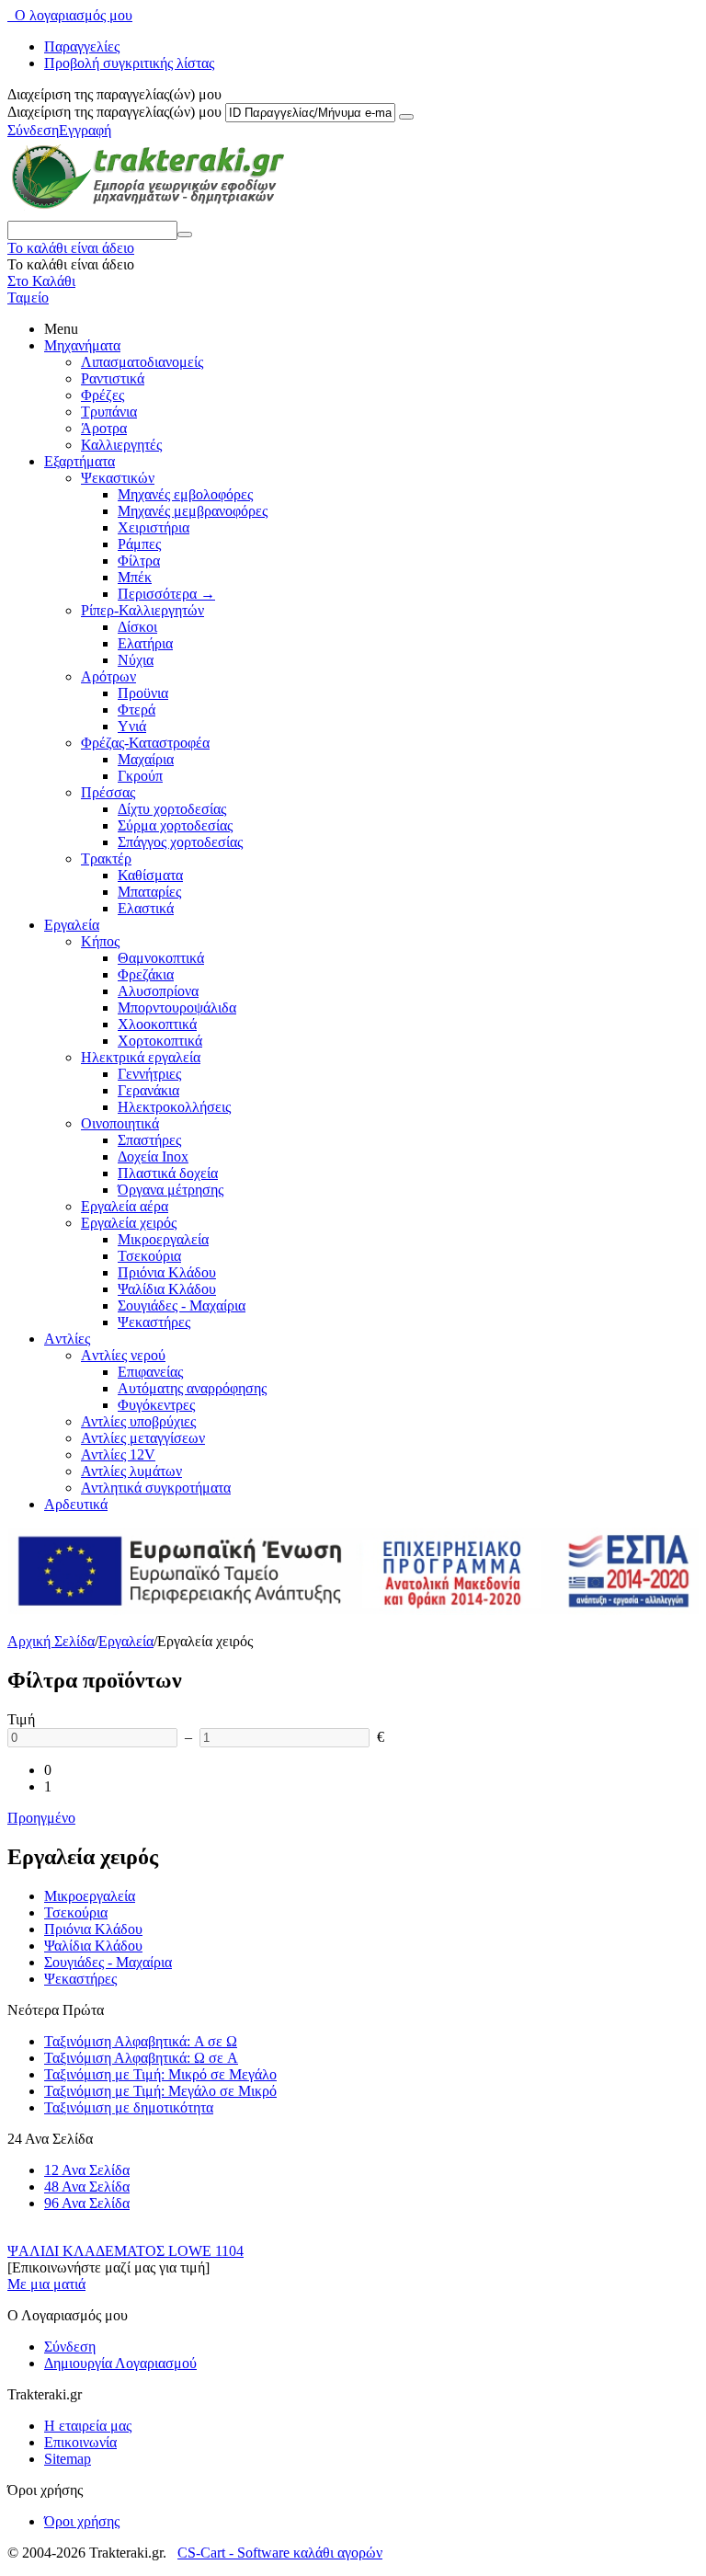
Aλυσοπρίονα (158, 991)
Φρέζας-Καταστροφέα (145, 743)
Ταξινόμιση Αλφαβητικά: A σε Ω (141, 2041)
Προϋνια (143, 693)
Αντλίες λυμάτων (131, 1471)
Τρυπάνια (109, 412)
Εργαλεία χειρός (129, 1223)
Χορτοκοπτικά (160, 1041)
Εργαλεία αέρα (125, 1206)
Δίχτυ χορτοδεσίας (172, 809)
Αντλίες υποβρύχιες (138, 1421)
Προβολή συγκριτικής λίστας (129, 63)
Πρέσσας (108, 792)
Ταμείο (28, 298)
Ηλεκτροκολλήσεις (174, 1107)
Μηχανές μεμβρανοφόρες (193, 511)
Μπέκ (135, 577)
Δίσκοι (137, 627)
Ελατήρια (145, 643)
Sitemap (68, 2459)
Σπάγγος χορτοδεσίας (180, 842)
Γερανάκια (148, 1090)
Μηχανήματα (82, 345)
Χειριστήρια (154, 527)
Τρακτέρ (106, 859)
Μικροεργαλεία (163, 1239)
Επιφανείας (150, 1372)
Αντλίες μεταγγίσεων (143, 1438)
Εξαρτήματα (80, 461)
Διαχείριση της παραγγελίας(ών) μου (114, 112)
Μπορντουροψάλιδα (177, 1008)
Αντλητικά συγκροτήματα (156, 1488)
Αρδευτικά (76, 1504)
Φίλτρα (139, 561)
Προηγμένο (41, 1818)
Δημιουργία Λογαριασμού (120, 2363)
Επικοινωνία (80, 2442)
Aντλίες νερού (123, 1355)
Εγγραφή (85, 130)
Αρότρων (108, 676)
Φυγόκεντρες (156, 1405)
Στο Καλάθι (41, 281)
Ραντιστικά (113, 378)
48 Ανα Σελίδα (87, 2187)
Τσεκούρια (149, 1256)
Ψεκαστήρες (154, 1322)
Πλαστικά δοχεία (168, 1173)
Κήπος (100, 941)
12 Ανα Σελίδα (87, 2170)
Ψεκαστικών (118, 478)
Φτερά (137, 710)
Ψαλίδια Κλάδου (167, 1289)
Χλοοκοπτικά (157, 1024)
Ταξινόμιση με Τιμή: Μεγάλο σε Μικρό (160, 2091)
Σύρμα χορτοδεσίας (175, 825)
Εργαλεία (72, 925)
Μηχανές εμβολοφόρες (185, 494)
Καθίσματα (150, 875)
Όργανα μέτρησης (171, 1190)
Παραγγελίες (82, 46)
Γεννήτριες (149, 1074)
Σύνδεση (33, 130)
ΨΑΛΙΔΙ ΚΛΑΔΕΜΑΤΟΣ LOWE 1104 (125, 2251)
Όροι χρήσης (82, 2521)
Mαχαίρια (146, 759)
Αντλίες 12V (118, 1454)
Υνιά (132, 726)
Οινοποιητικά (120, 1123)
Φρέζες (102, 395)
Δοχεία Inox (153, 1156)
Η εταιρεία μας (88, 2426)
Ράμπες (139, 544)
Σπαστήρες (149, 1140)
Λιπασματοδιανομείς (142, 362)
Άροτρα (104, 428)
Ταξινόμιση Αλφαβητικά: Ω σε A (141, 2058)
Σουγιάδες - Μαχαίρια (182, 1305)
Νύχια (136, 660)
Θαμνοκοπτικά (161, 958)
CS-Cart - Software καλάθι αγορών (280, 2553)
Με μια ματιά (46, 2284)
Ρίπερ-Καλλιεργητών (142, 610)
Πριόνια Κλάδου (167, 1272)
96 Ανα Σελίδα (87, 2203)
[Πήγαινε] (406, 117)
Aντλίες (67, 1339)
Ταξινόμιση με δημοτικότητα (129, 2107)
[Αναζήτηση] (185, 235)
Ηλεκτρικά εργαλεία (141, 1057)
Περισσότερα (166, 594)
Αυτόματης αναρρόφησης (192, 1388)
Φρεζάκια (146, 974)
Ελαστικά (146, 908)
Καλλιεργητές (121, 445)
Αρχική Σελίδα (51, 1641)
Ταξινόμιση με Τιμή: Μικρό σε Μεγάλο (160, 2074)
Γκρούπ (140, 776)
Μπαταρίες (149, 892)
